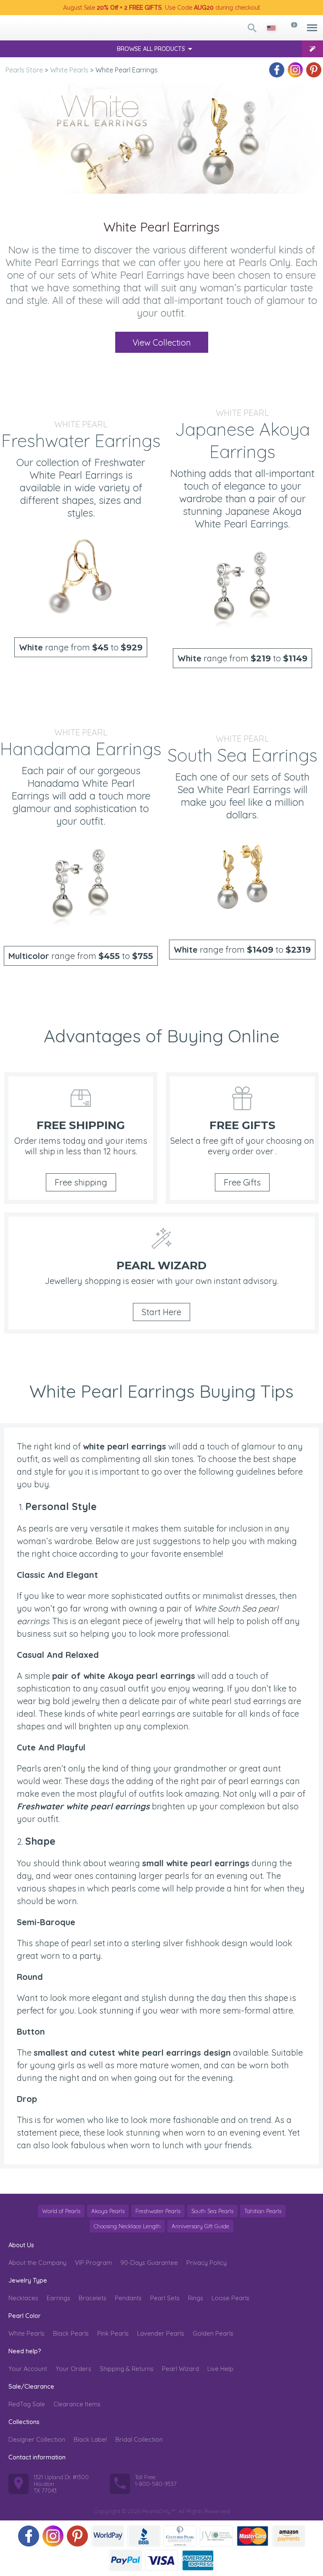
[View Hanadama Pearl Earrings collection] (81, 884)
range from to (81, 647)
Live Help (220, 2369)
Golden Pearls (213, 2333)
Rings (196, 2298)
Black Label (90, 2439)
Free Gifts (242, 1182)
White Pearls (26, 2333)
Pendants (128, 2298)
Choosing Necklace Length (127, 2226)
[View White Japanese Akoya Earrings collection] (242, 587)
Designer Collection (37, 2439)
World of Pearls (61, 2211)
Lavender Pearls (161, 2333)
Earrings (58, 2298)
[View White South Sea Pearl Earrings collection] (242, 878)
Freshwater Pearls (158, 2211)
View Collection (162, 342)
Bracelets (93, 2298)
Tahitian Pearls (263, 2211)
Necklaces (23, 2298)
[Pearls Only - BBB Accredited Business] (144, 2536)
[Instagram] (295, 70)
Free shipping (81, 1182)
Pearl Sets (165, 2298)
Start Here (161, 1312)
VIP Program (93, 2263)
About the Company (37, 2263)
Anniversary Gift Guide (200, 2226)
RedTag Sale (27, 2404)
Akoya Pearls (108, 2211)
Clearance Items (77, 2404)
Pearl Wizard (180, 2369)
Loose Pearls (230, 2298)
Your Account (28, 2369)
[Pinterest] (314, 70)
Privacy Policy (207, 2263)
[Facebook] (277, 70)
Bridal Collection (139, 2439)
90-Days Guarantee (149, 2263)
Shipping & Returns (127, 2369)
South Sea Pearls (212, 2211)
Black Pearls (71, 2333)
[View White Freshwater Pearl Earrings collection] (81, 576)
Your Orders (73, 2369)
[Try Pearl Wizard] (312, 49)
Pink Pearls (113, 2333)
